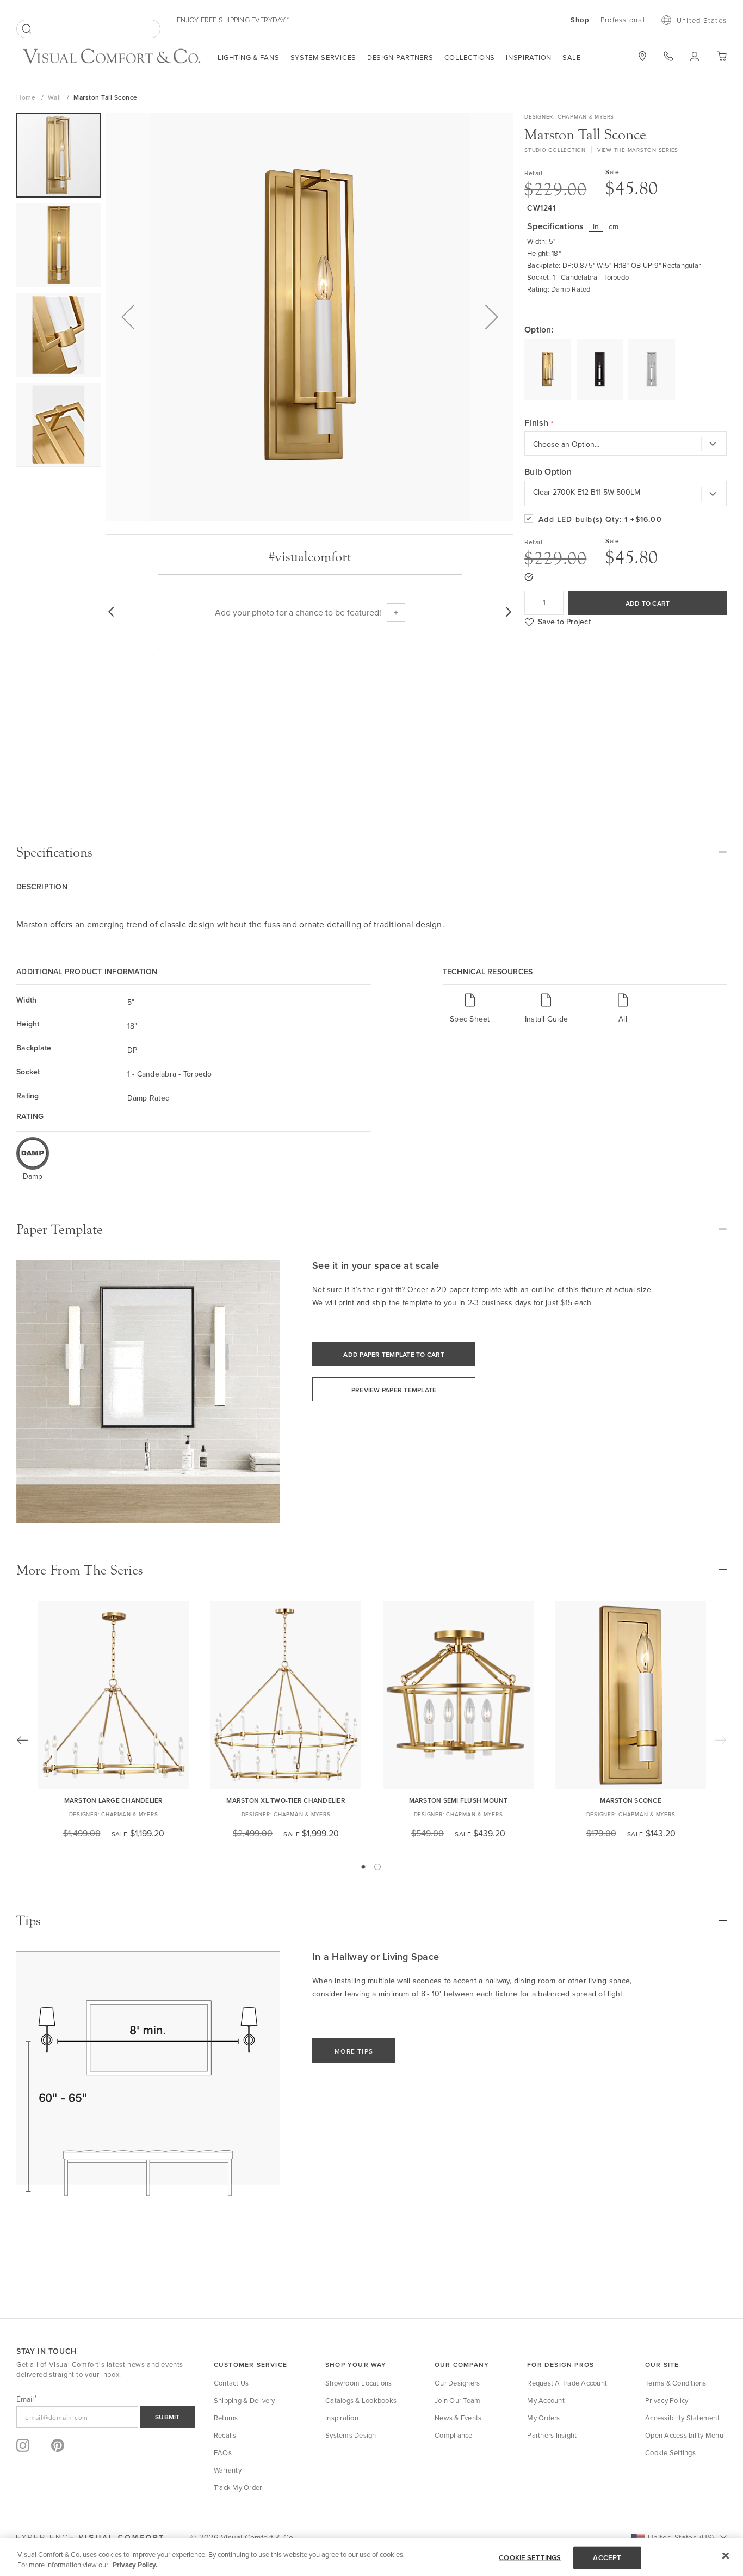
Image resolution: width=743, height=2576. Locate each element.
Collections (470, 57)
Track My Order (238, 2487)
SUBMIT (168, 2417)
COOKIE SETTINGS (530, 2558)
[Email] (106, 2417)
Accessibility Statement (682, 2418)
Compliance (454, 2435)
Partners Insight (552, 2435)
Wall (56, 97)
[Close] (726, 2556)
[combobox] (88, 29)
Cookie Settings (670, 2452)
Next (721, 1740)
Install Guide (546, 1019)
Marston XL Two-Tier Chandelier (286, 1800)
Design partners (400, 57)
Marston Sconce (631, 1800)
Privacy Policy (667, 2400)
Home (27, 97)
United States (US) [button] (681, 2537)
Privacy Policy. (135, 2565)
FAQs (223, 2452)
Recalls (225, 2435)
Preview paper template (394, 1390)
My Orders (543, 2418)
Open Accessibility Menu (684, 2435)
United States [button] (702, 20)
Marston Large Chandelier (114, 1800)
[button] (128, 317)
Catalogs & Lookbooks (361, 2400)
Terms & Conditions (676, 2383)
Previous (22, 1740)
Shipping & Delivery (244, 2400)
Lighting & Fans (249, 57)
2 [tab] (377, 1867)
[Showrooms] (642, 56)
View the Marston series (638, 150)
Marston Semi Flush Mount (459, 1800)
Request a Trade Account (567, 2383)
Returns (226, 2418)
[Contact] (668, 56)
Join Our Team (457, 2400)
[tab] (371, 852)
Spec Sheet (470, 1019)
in (596, 226)
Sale (572, 57)
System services (324, 57)
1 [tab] (363, 1867)
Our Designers (457, 2383)
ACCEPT (607, 2558)
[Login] (695, 56)
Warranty (228, 2470)
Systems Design (351, 2435)
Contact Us (231, 2383)
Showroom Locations (359, 2383)
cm (614, 226)
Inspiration (529, 57)
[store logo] (112, 57)
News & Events (458, 2418)
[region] (371, 2557)
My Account (546, 2400)
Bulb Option (548, 472)
